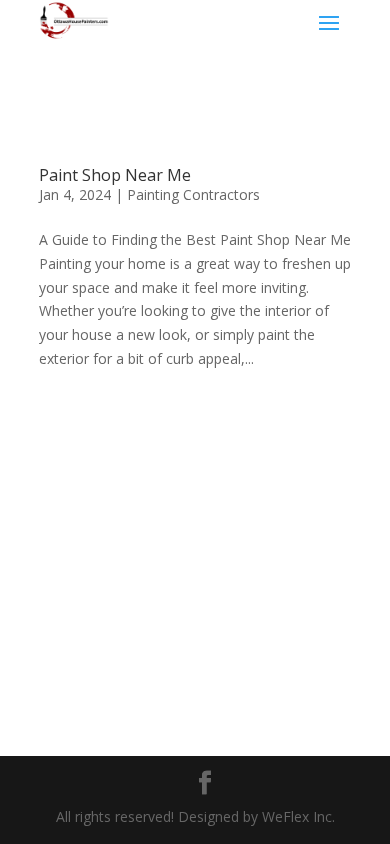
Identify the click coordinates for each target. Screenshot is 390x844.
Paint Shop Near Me (115, 175)
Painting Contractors (193, 194)
